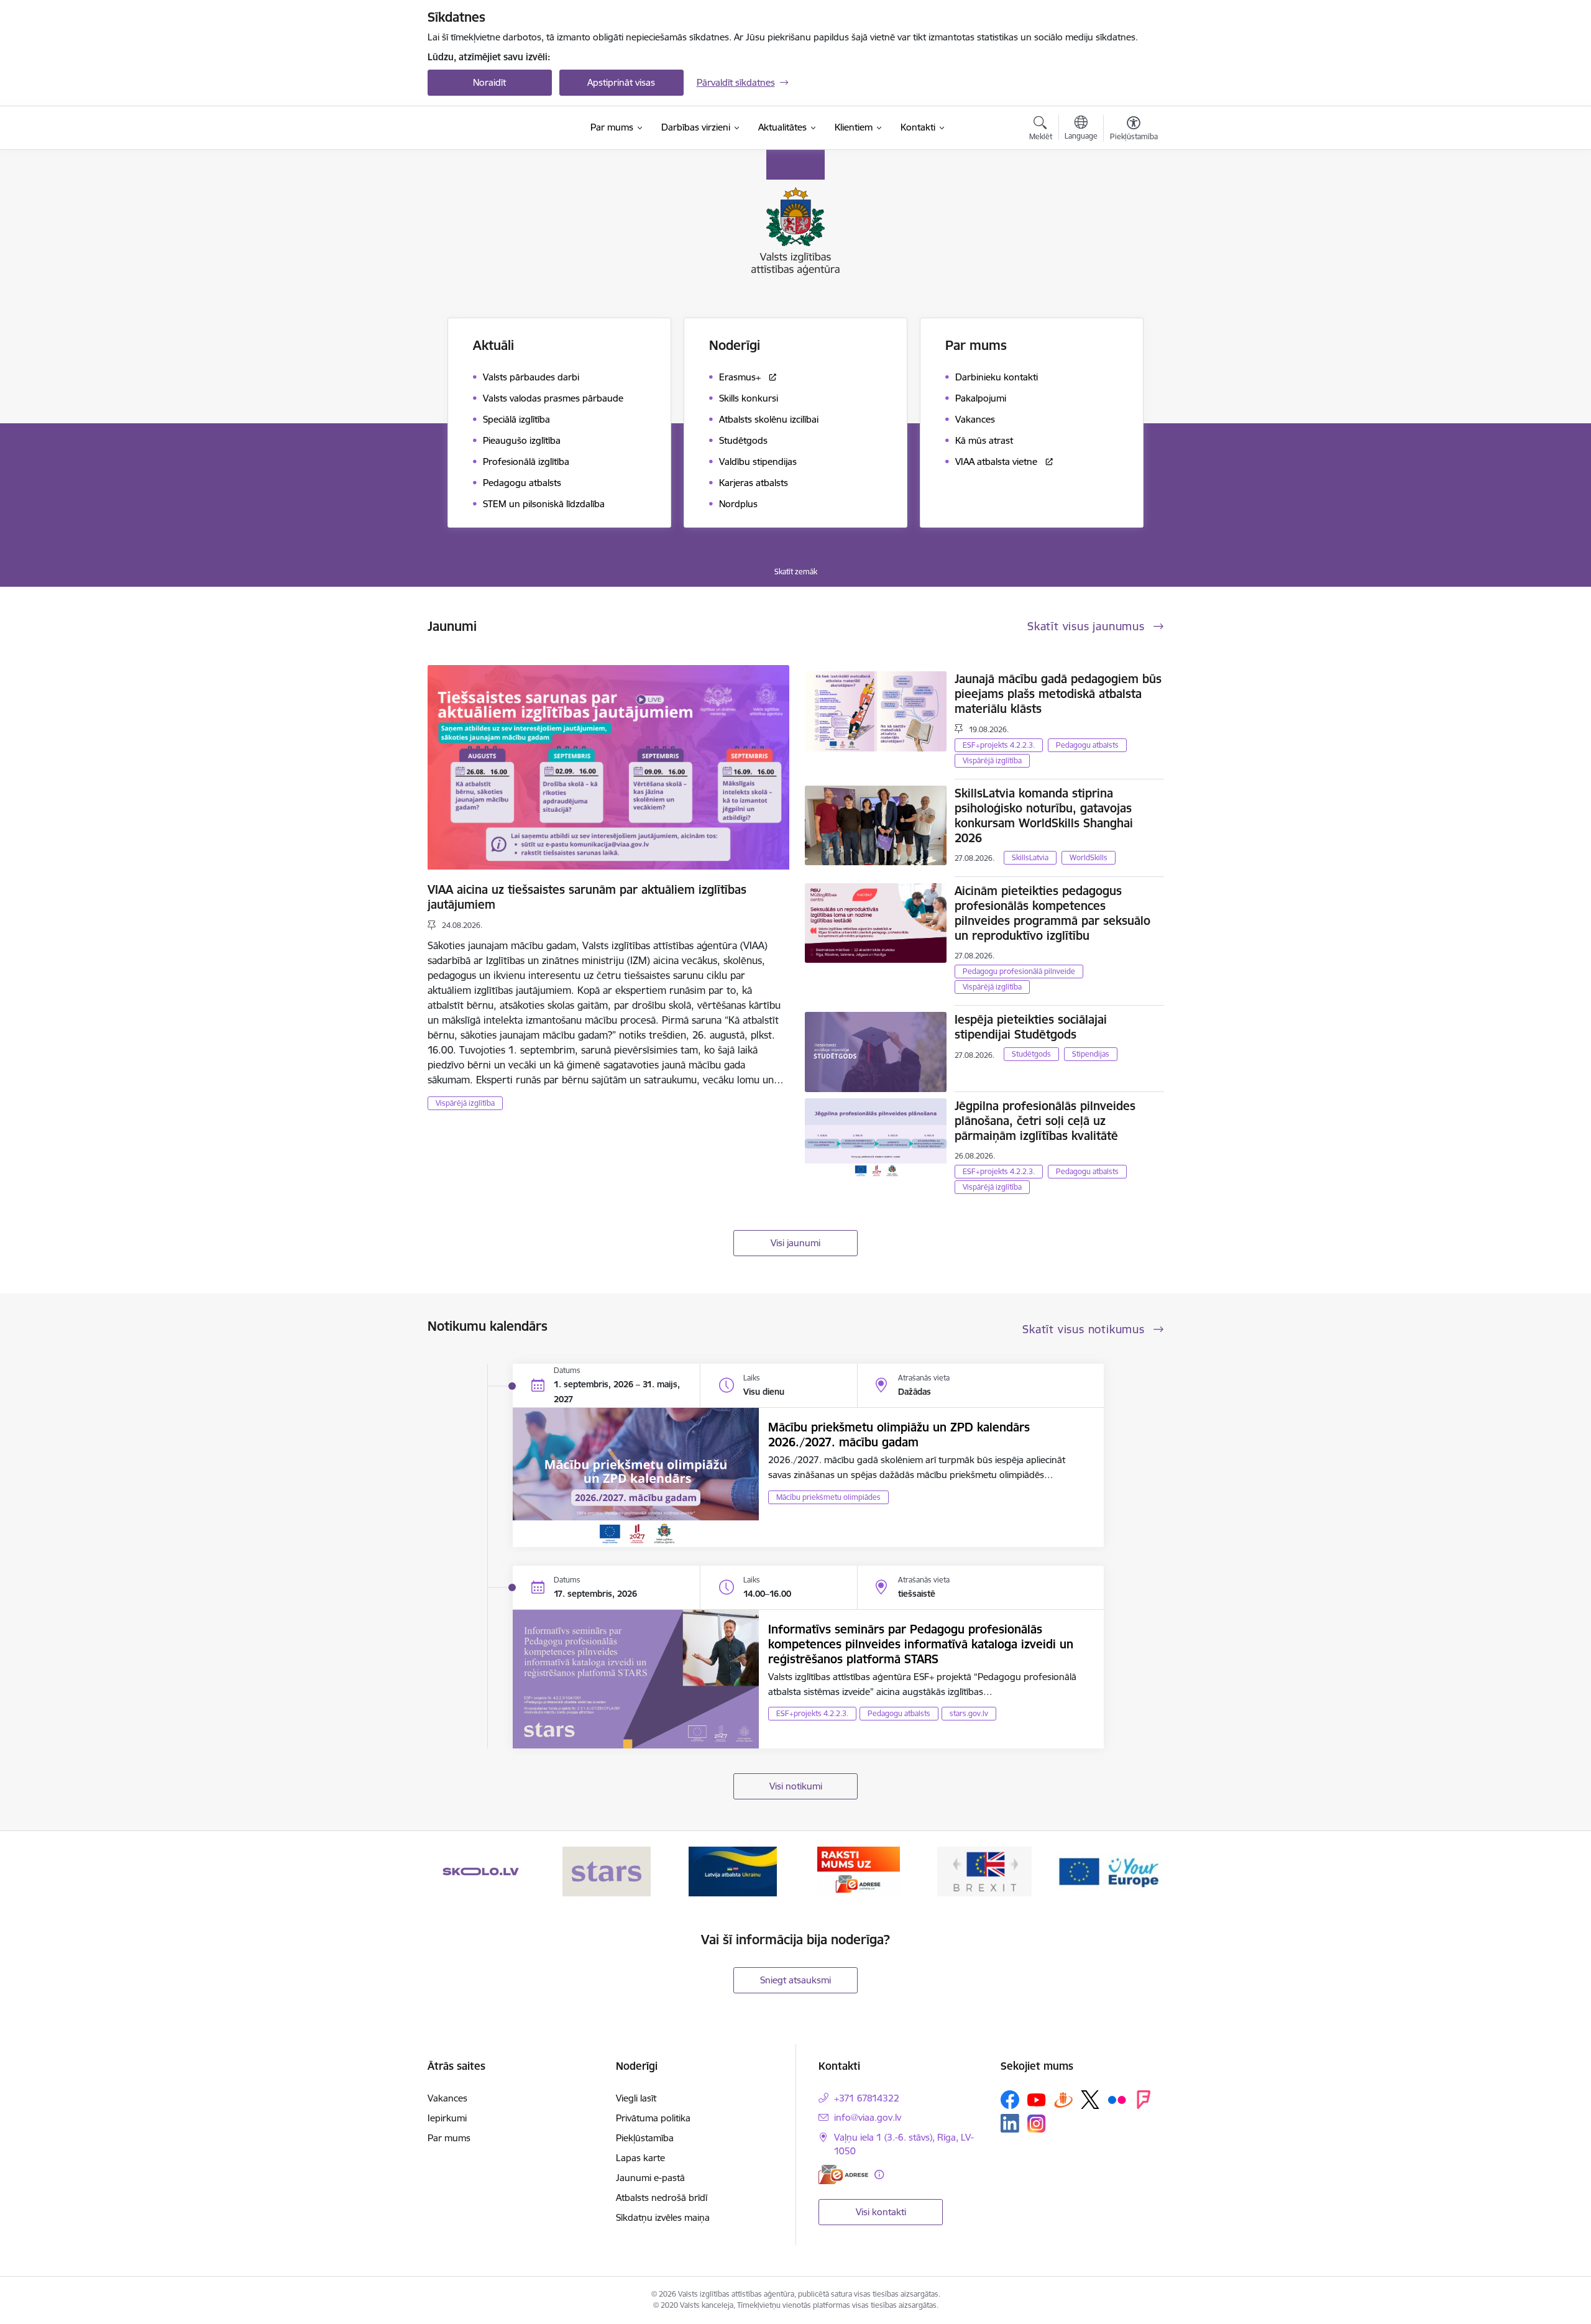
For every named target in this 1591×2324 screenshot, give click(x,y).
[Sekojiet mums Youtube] (1037, 2099)
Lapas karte (640, 2158)
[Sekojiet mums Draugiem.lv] (1063, 2099)
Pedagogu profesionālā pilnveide (1019, 971)
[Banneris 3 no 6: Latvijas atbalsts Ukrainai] (733, 1871)
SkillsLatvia (1030, 857)
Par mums (449, 2138)
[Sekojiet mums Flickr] (1117, 2099)
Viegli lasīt (636, 2098)
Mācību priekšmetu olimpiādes (828, 1497)
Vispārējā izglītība (465, 1103)
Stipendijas (1091, 1054)
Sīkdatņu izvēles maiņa (663, 2217)
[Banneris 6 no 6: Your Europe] (1110, 1871)
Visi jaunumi (795, 1243)
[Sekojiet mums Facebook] (1010, 2100)
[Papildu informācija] (879, 2175)
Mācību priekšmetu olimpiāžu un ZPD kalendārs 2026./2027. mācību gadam (899, 1435)
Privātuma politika (653, 2118)
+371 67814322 (867, 2098)
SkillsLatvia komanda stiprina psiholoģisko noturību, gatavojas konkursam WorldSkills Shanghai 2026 (1044, 815)
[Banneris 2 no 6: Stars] (607, 1871)
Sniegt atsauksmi (795, 1980)
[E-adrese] (843, 2175)
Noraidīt (489, 82)
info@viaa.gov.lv (868, 2117)
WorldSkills (1089, 857)
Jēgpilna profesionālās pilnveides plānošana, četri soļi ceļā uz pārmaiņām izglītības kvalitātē (1045, 1121)
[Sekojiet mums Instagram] (1037, 2124)
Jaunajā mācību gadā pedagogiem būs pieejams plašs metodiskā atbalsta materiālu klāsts (1058, 694)
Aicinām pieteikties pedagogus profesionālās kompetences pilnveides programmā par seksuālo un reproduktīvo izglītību (1052, 913)
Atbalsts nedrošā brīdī (662, 2198)
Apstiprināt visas (621, 82)
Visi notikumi (796, 1786)
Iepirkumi (447, 2118)
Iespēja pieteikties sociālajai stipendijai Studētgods (1031, 1027)
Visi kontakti (881, 2212)
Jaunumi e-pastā (650, 2178)
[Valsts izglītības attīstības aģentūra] (501, 128)
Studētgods (1031, 1054)
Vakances (447, 2098)
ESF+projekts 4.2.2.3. (999, 745)
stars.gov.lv (969, 1713)
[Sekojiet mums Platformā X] (1090, 2100)
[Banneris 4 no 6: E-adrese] (859, 1871)
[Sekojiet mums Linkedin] (1010, 2123)
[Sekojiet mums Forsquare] (1144, 2100)
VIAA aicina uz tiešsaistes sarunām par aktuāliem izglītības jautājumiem (587, 897)
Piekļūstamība (645, 2138)
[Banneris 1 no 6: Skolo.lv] (481, 1871)
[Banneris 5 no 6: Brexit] (984, 1871)
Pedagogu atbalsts (1087, 745)
